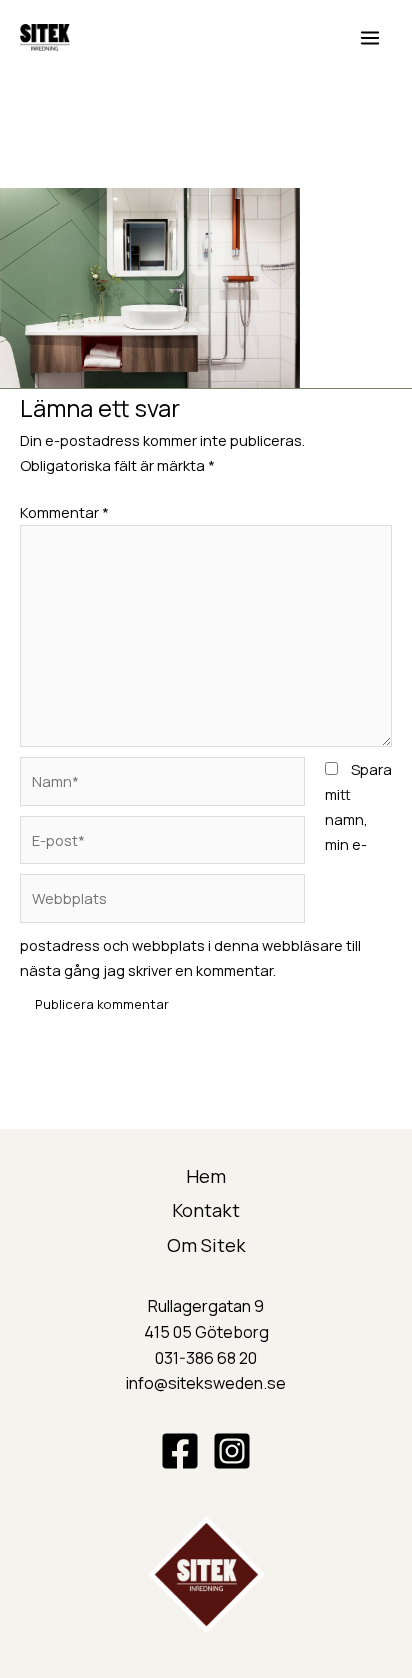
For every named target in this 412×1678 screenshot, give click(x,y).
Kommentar (64, 512)
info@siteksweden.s (201, 1383)
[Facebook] (180, 1451)
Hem (206, 1176)
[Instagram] (232, 1451)
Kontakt (206, 1210)
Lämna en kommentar (74, 138)
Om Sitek (206, 1245)
